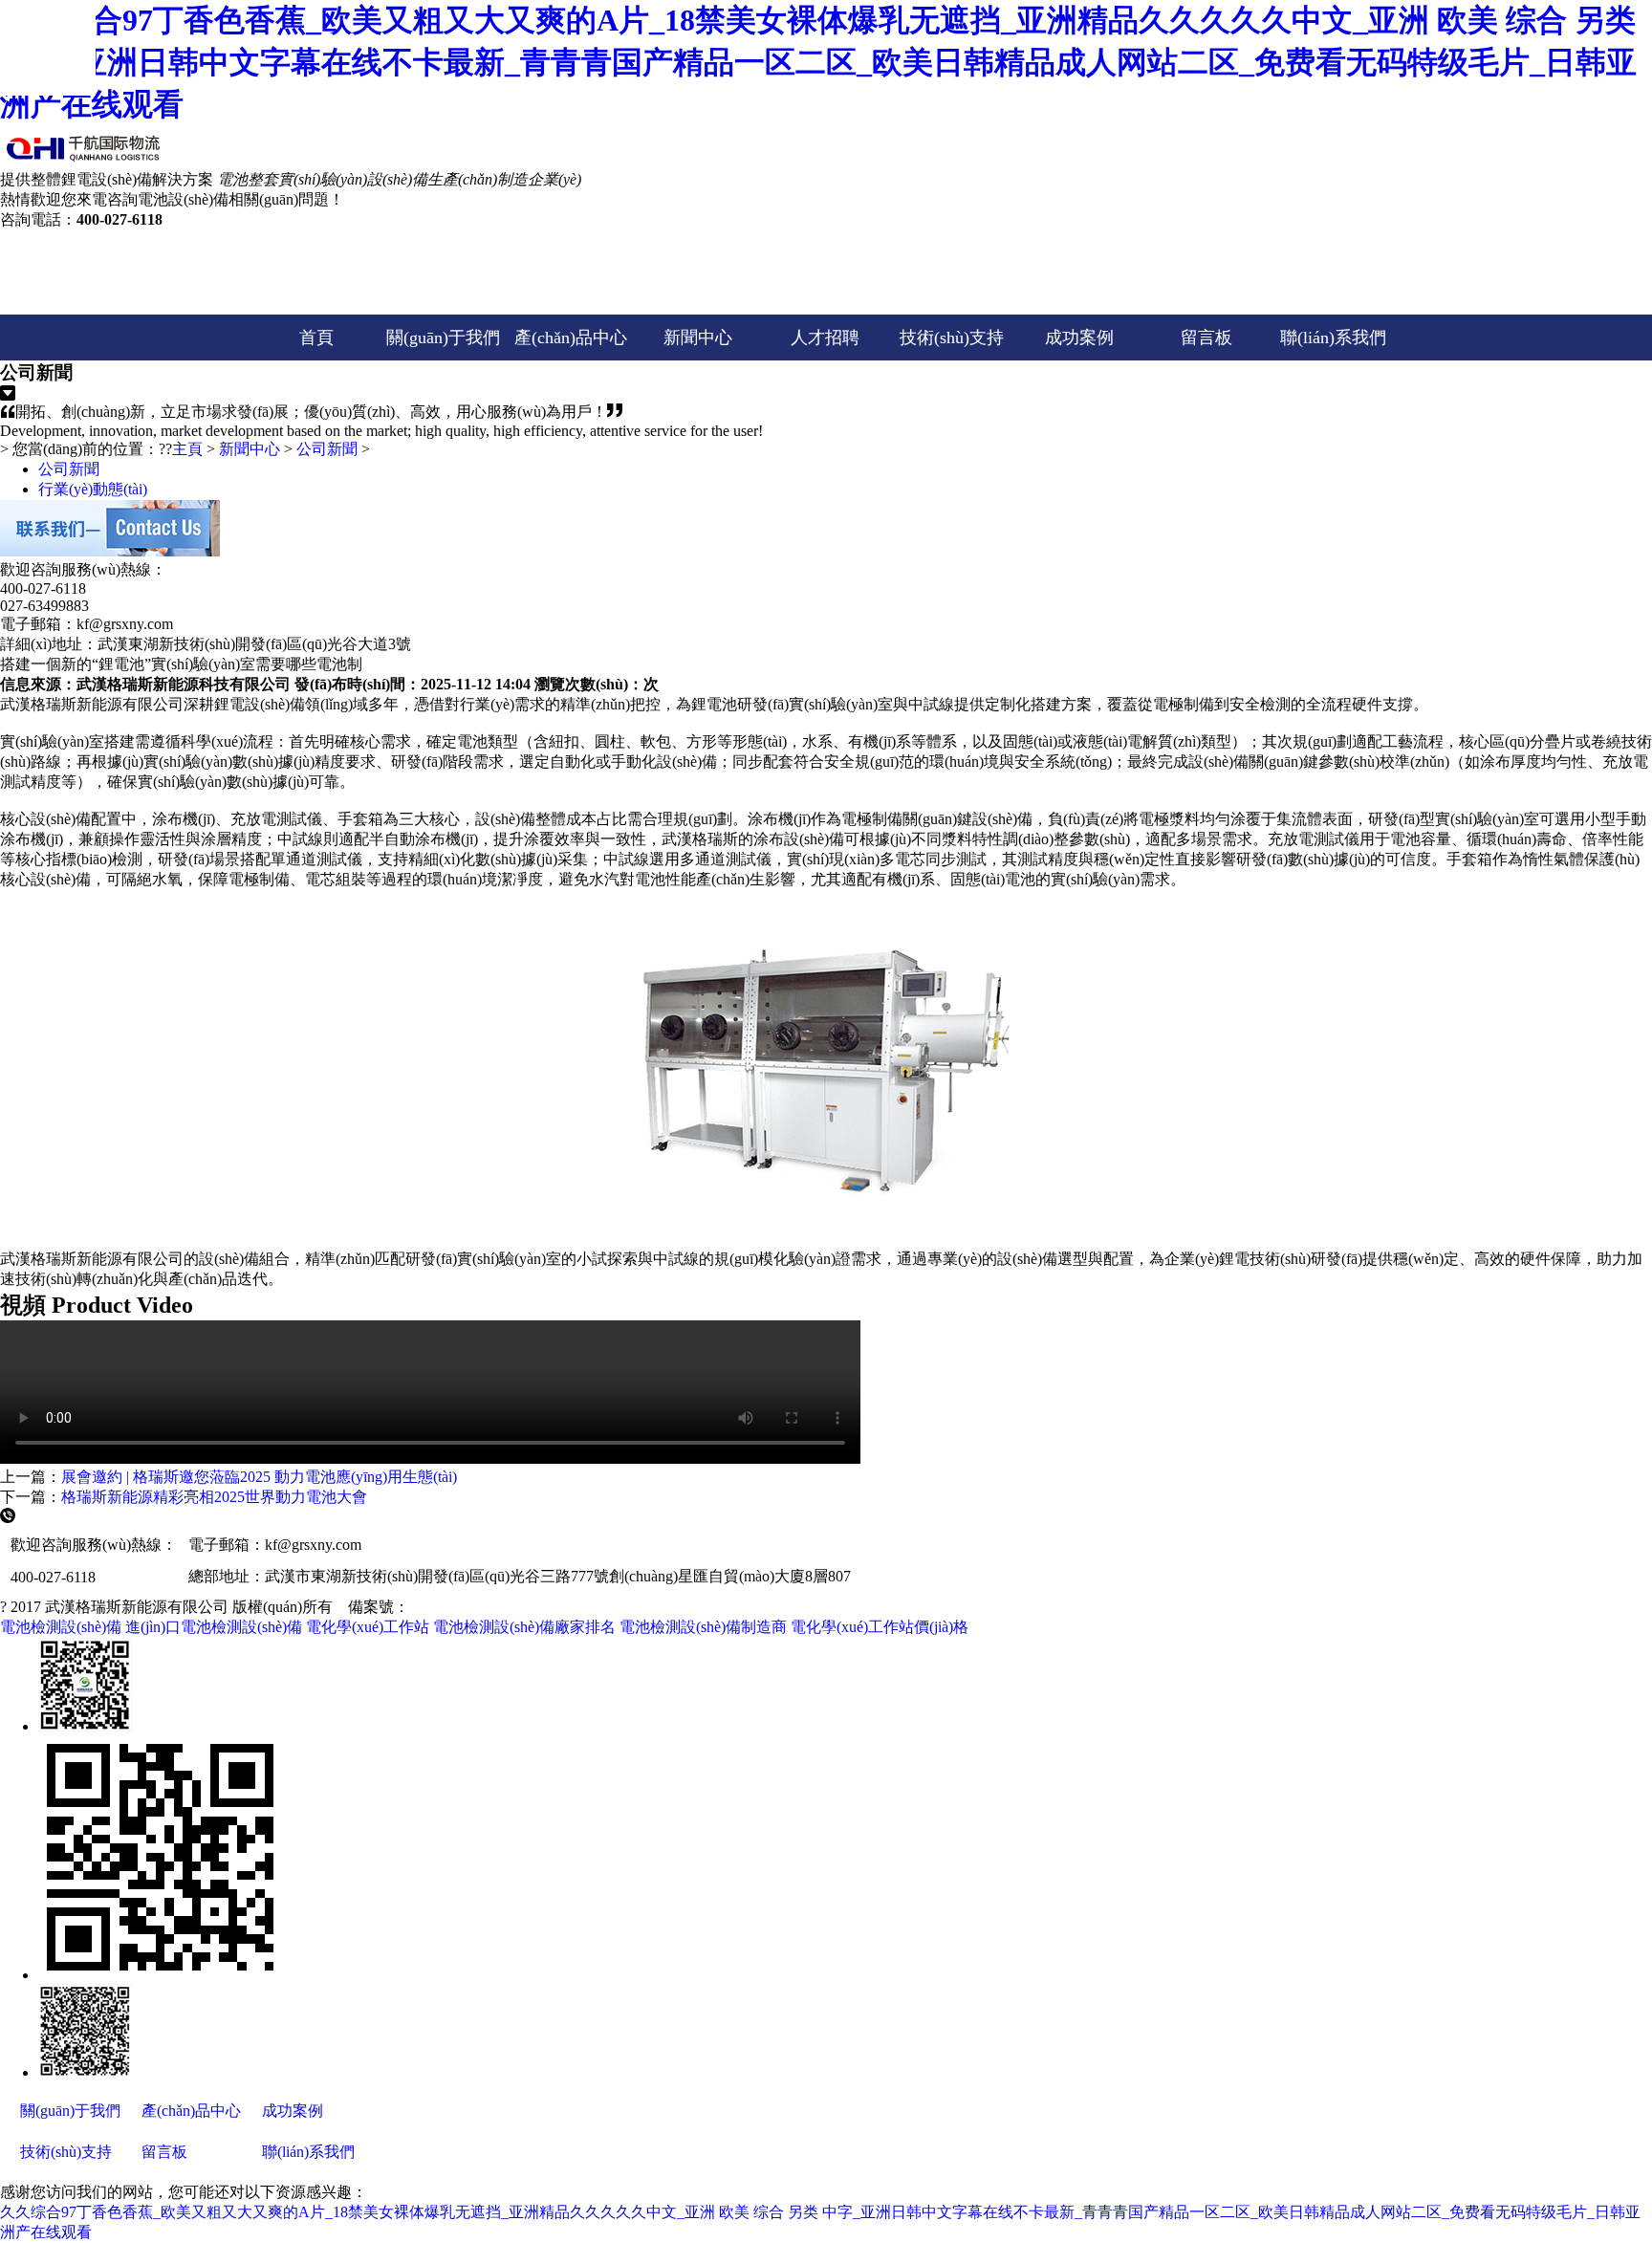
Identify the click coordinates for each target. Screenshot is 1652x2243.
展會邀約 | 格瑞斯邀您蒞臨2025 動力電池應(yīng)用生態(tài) (259, 1477)
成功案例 (1079, 338)
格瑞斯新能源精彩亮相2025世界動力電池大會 (214, 1497)
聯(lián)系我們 (1333, 338)
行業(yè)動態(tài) (93, 489)
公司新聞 (327, 449)
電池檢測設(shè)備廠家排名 (524, 1627)
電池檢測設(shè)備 (61, 1627)
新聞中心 (698, 338)
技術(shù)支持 (952, 338)
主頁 (187, 449)
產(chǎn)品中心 (571, 338)
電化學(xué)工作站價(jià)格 (880, 1627)
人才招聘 (825, 338)
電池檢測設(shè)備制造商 (703, 1627)
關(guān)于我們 (443, 338)
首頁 (316, 338)
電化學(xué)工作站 (368, 1627)
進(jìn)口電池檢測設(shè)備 (214, 1627)
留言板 (1206, 338)
